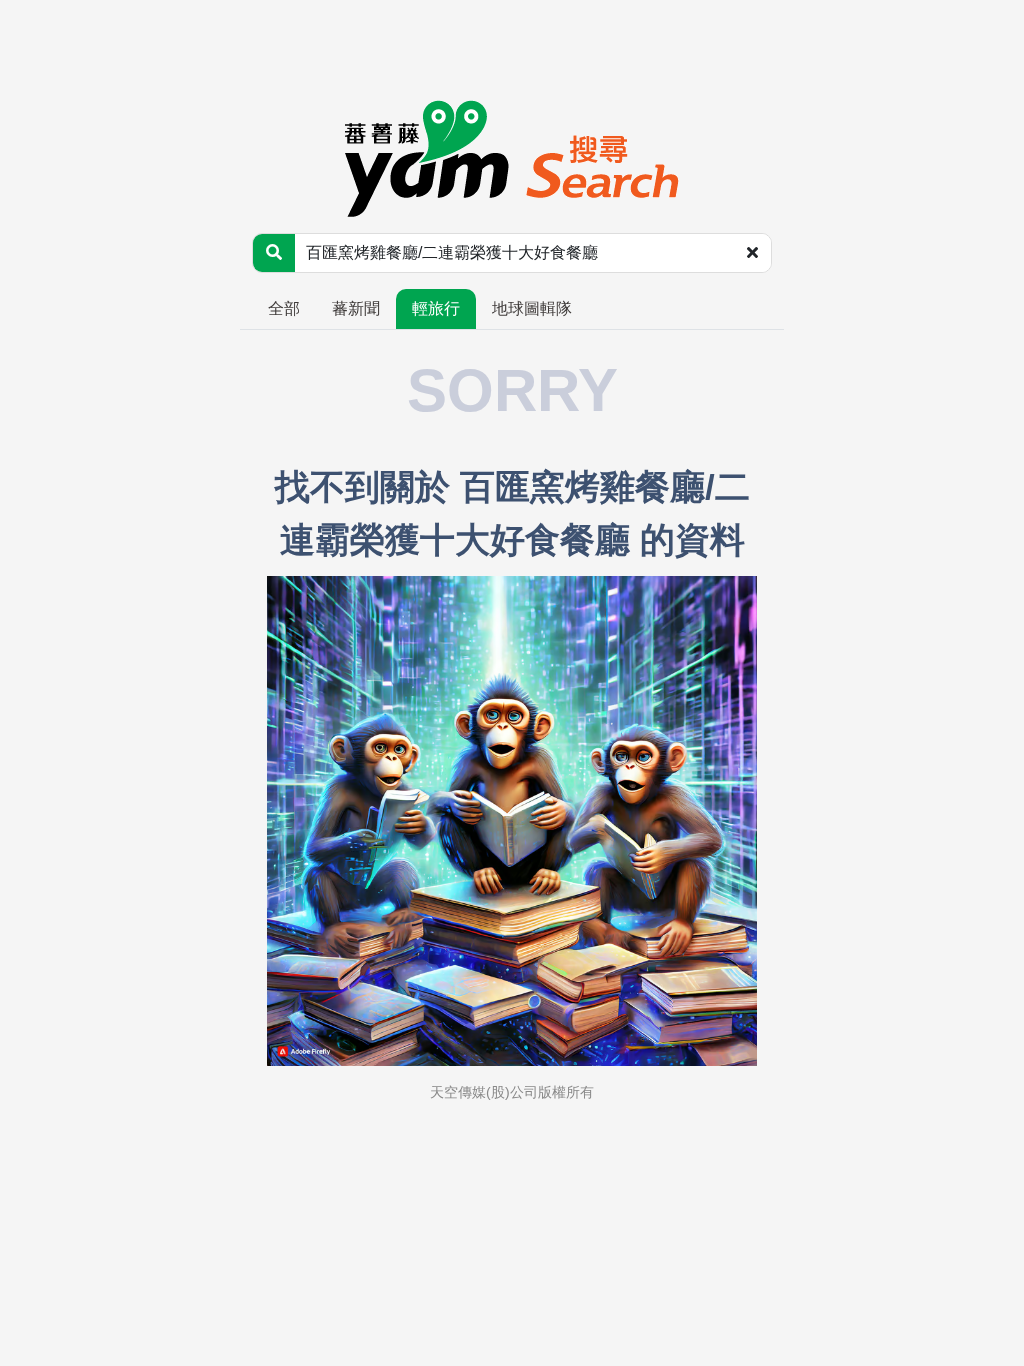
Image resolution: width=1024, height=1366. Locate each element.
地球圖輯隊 (532, 308)
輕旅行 (436, 308)
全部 (284, 308)
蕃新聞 (356, 308)
